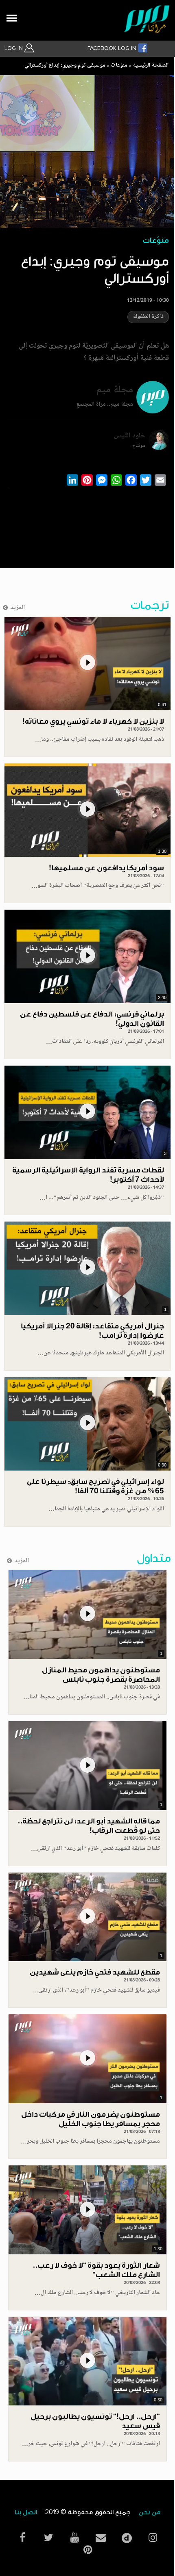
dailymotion (127, 2536)
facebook (22, 2538)
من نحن (149, 2512)
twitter (48, 2538)
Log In (14, 48)
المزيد (18, 608)
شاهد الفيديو (87, 664)
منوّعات (119, 66)
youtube (74, 2538)
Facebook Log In (113, 48)
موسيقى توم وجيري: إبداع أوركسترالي (65, 66)
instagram (153, 2538)
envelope (101, 2538)
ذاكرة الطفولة (148, 317)
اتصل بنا (26, 2512)
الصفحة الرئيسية (151, 66)
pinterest (87, 2550)
